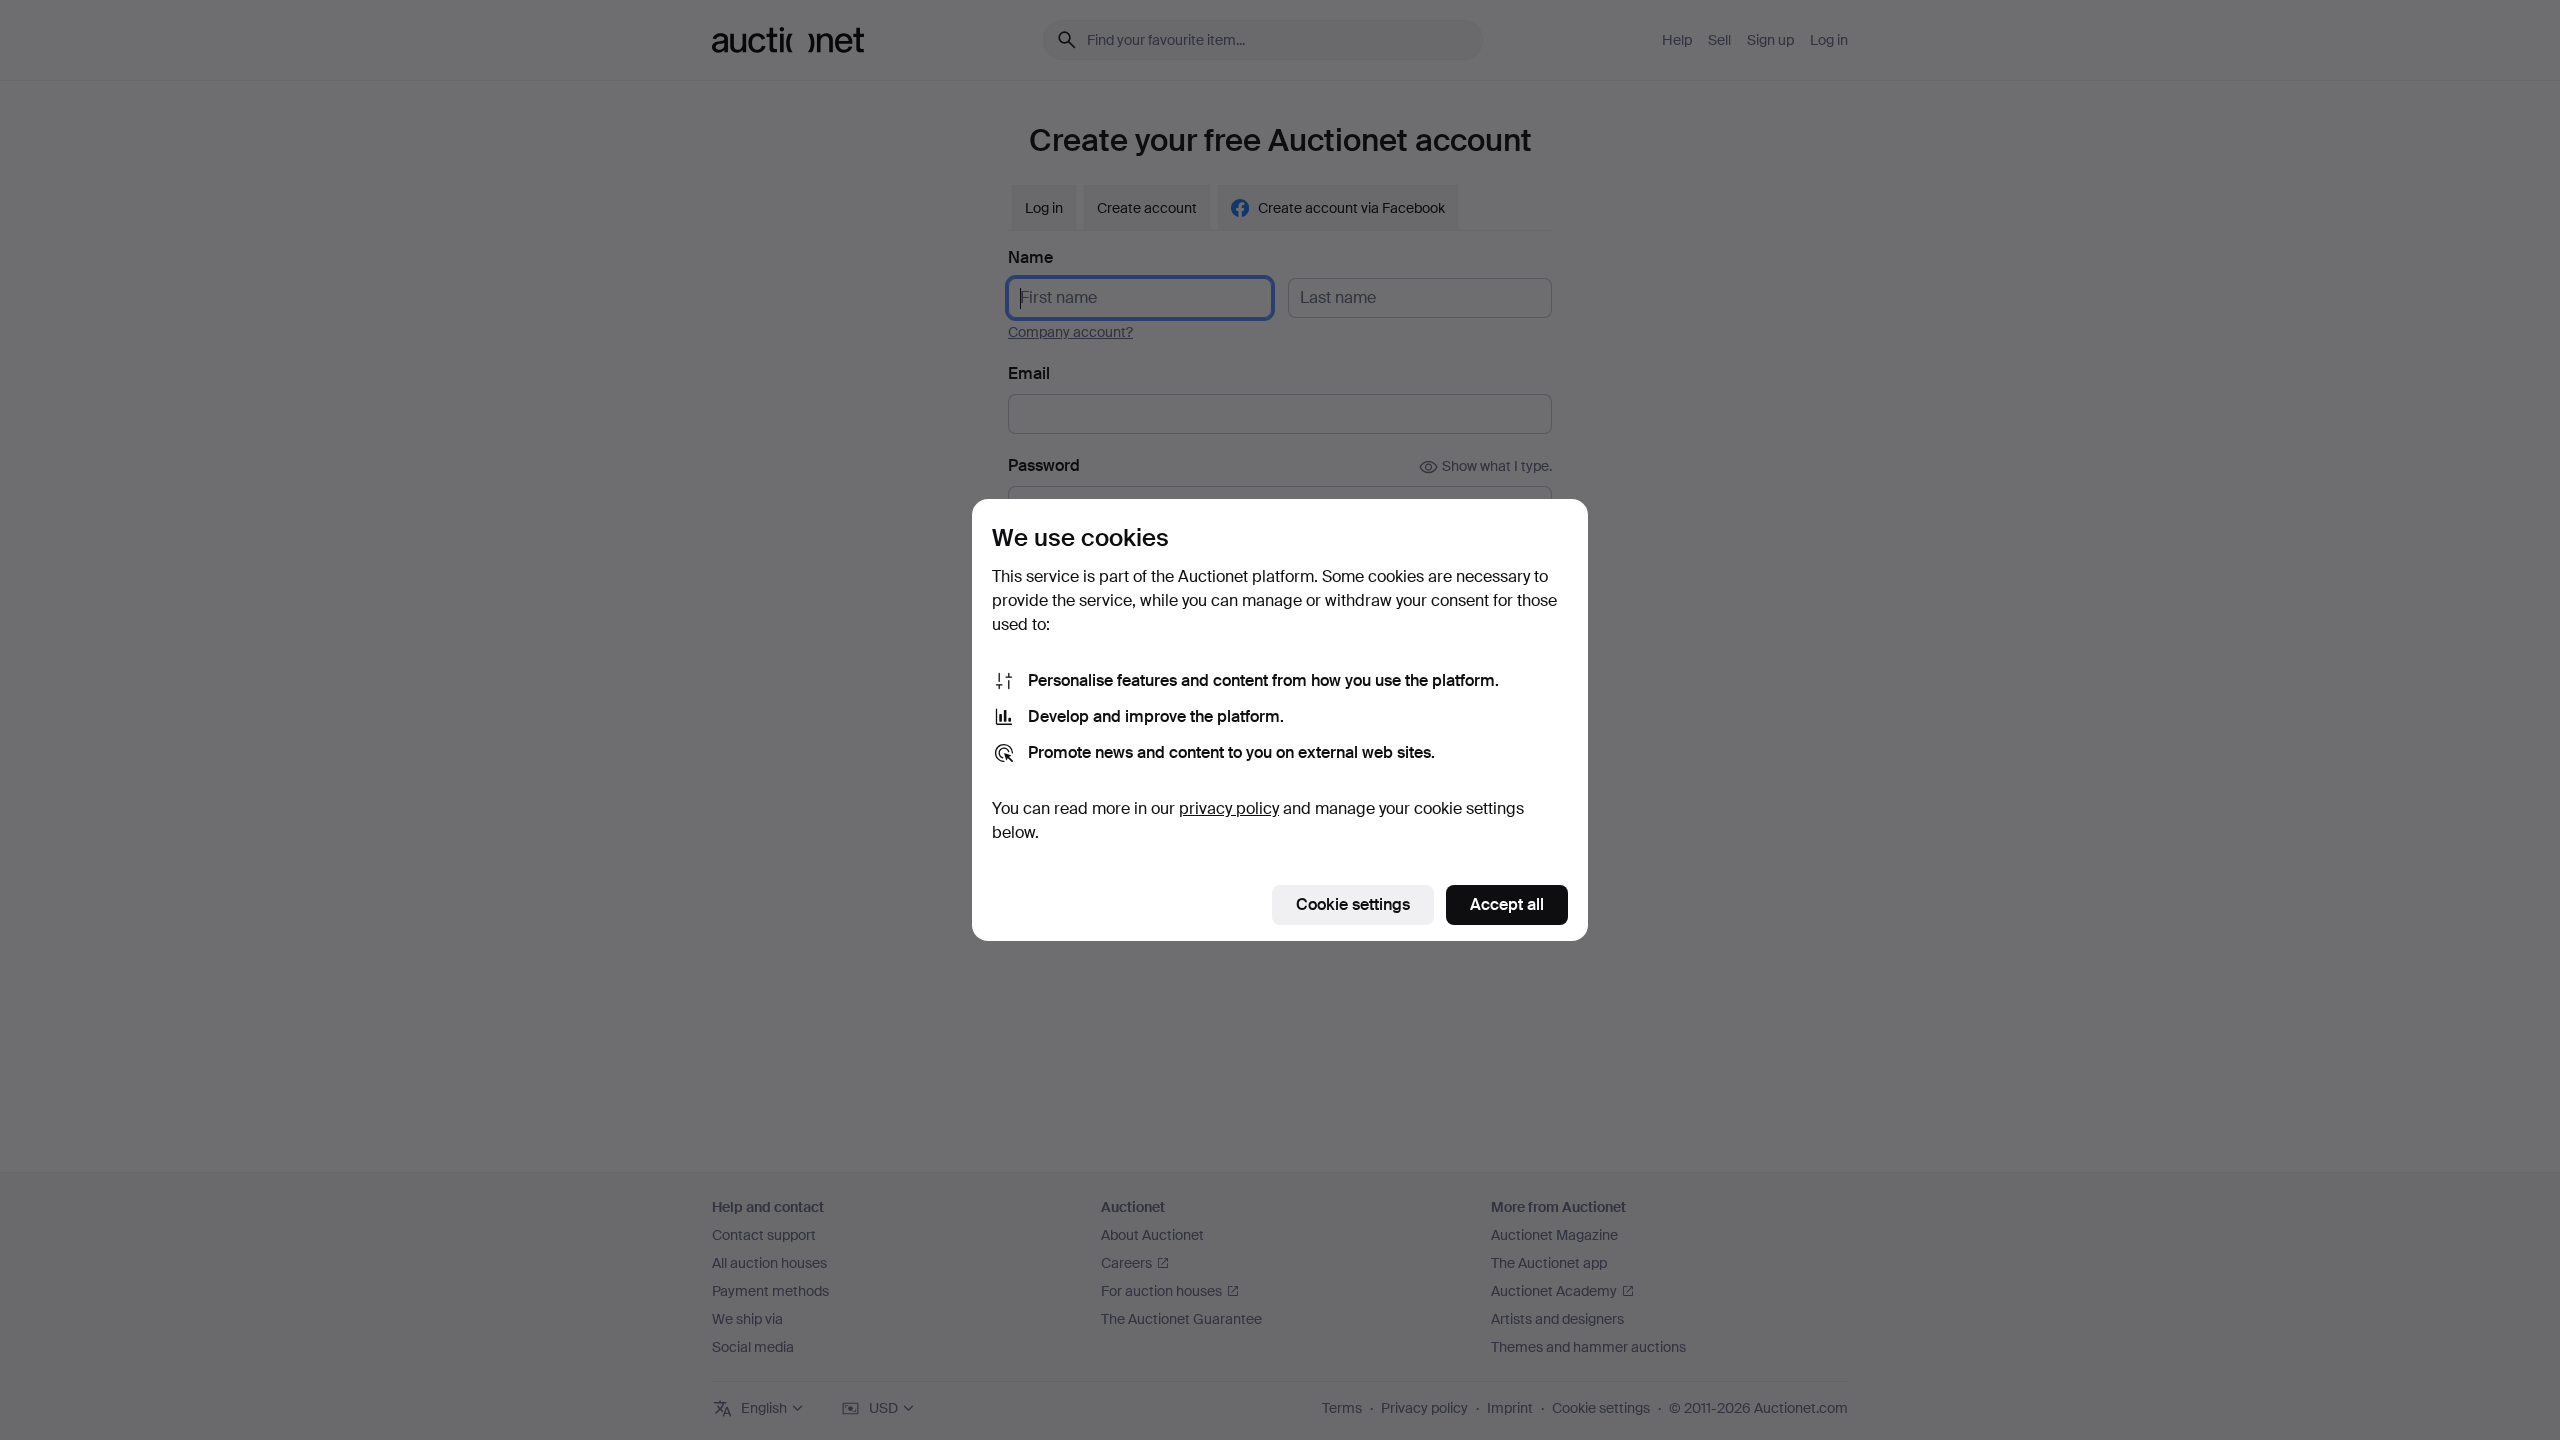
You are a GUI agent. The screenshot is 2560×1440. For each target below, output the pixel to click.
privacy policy (1229, 808)
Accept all (1507, 904)
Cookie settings (1353, 904)
